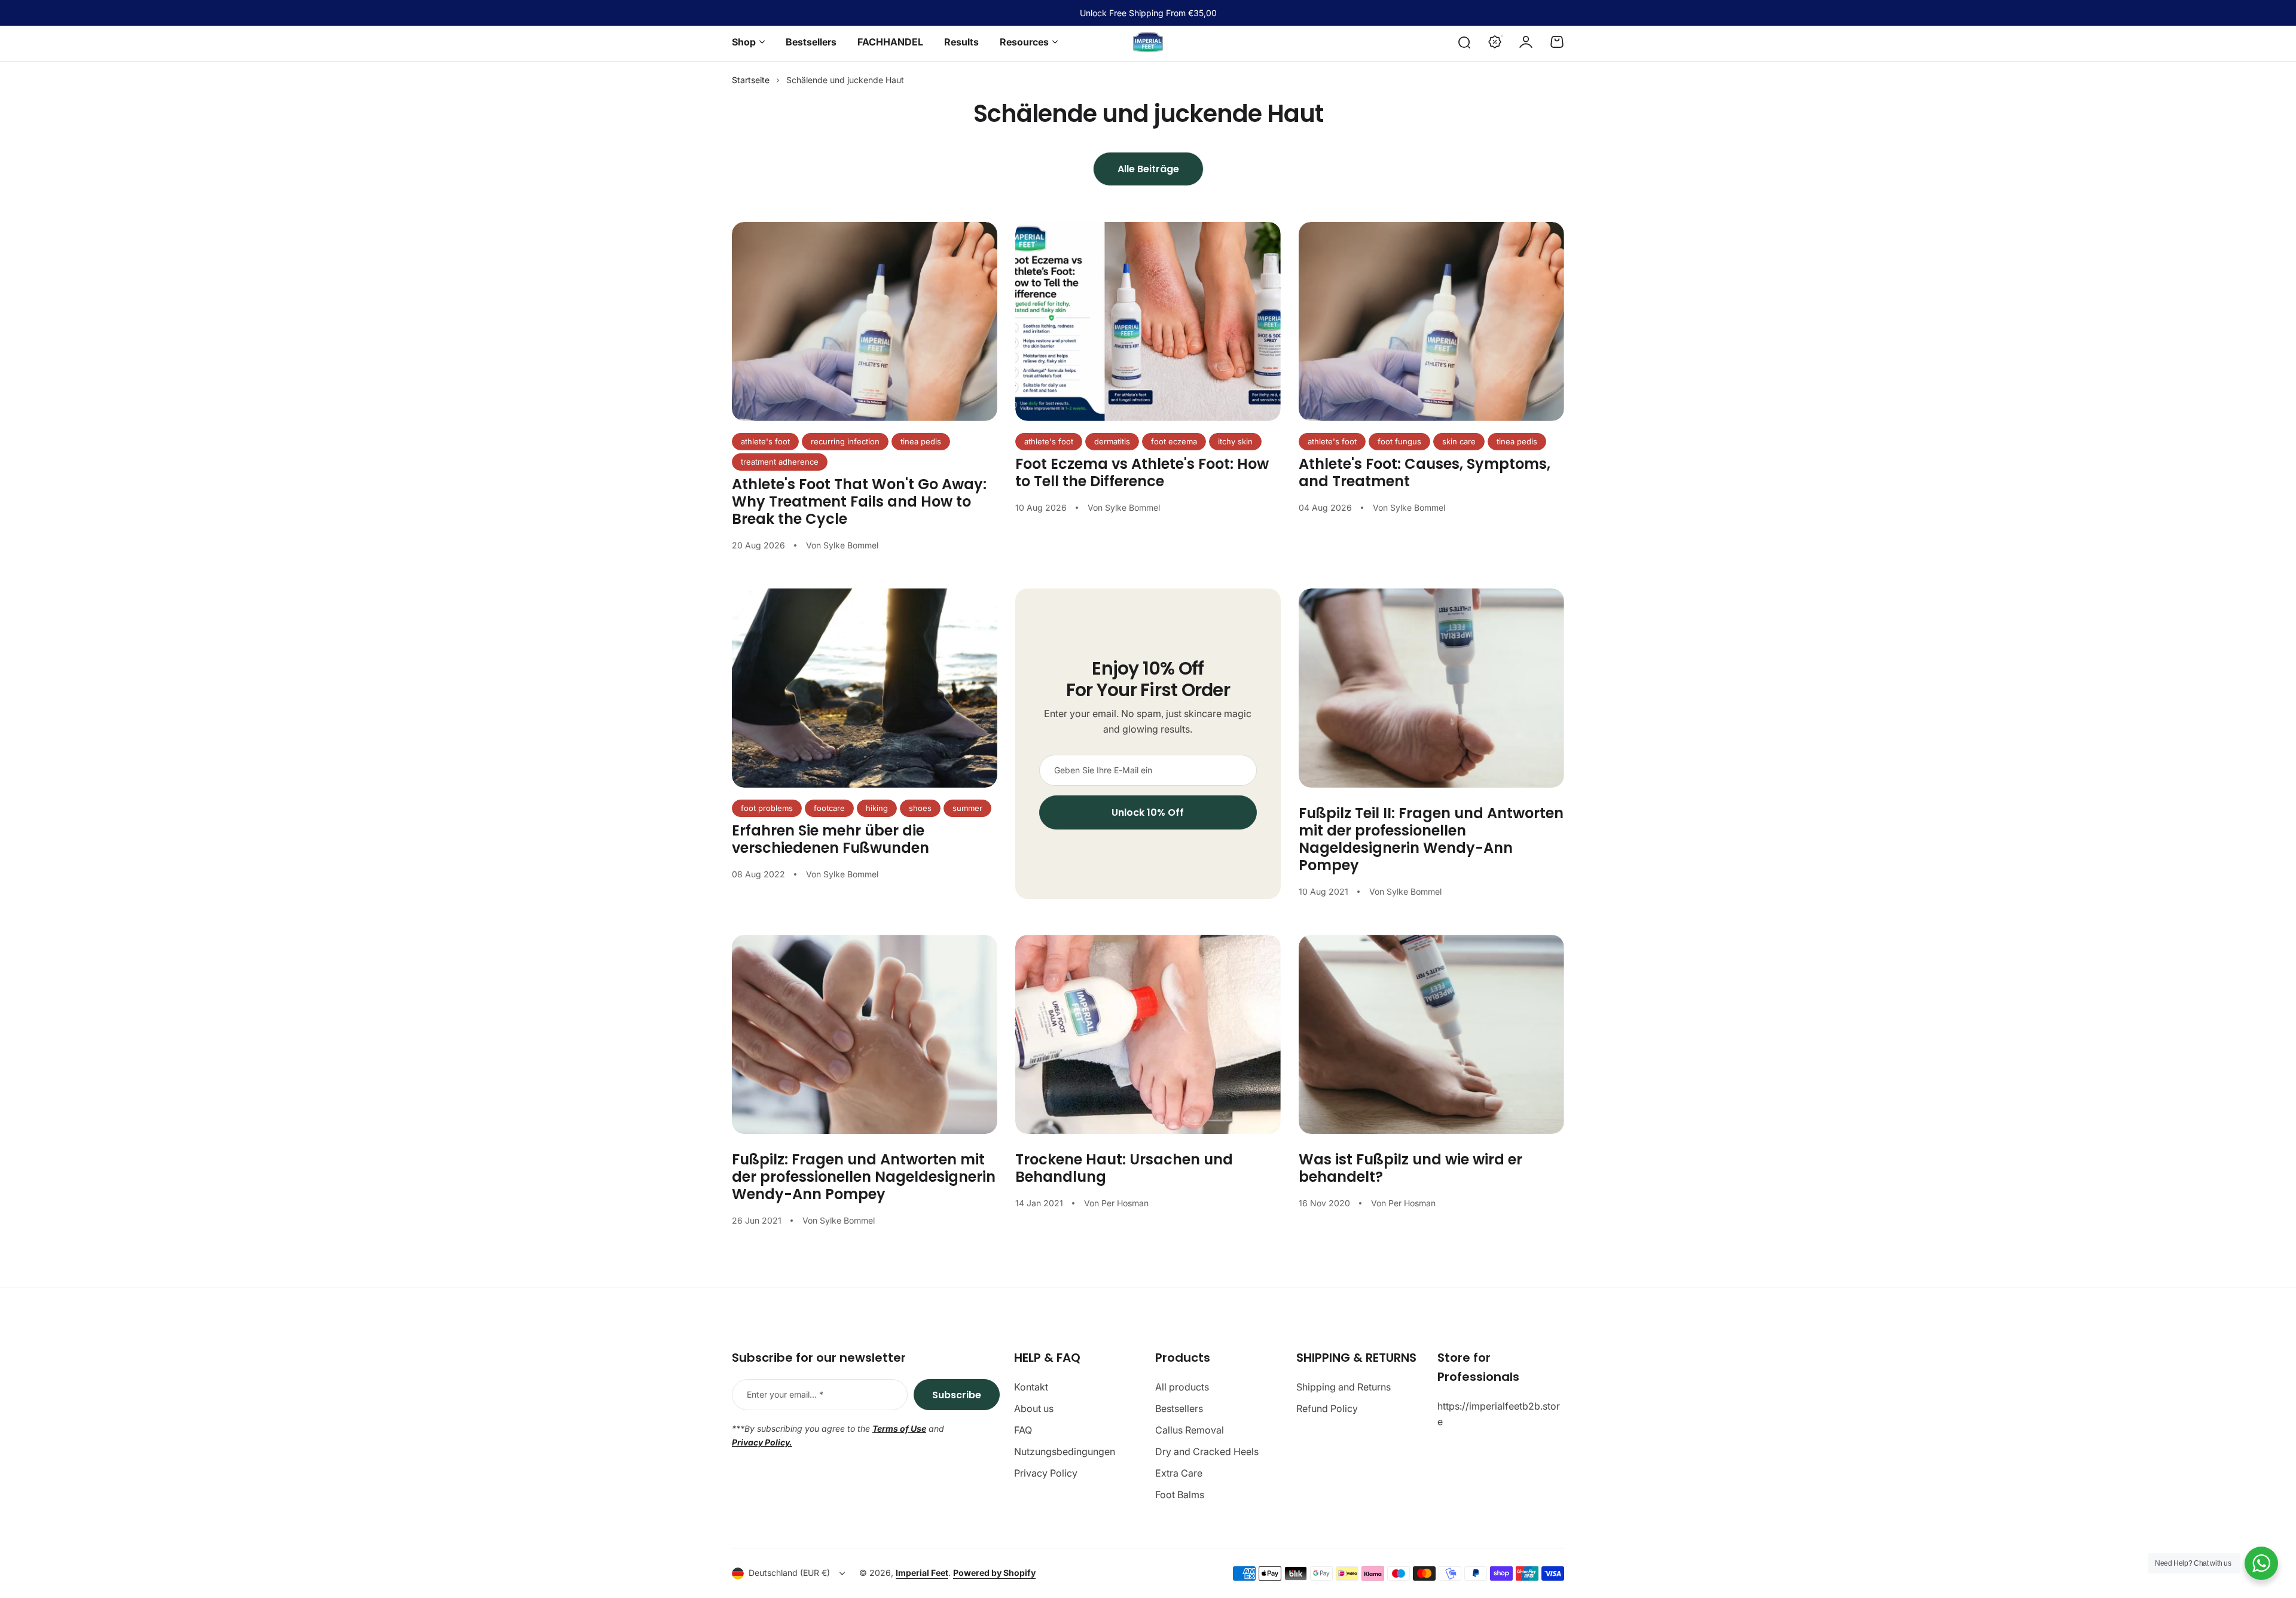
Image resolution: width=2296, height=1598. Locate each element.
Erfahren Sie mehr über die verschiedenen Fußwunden (831, 839)
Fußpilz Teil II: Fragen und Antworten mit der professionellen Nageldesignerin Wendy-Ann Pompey (1431, 839)
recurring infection (845, 441)
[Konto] (1526, 42)
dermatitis (1112, 441)
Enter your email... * (785, 1394)
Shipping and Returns (1344, 1387)
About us (1034, 1408)
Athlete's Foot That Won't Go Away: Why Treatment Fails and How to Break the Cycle (859, 501)
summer (967, 808)
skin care (1459, 441)
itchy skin (1235, 441)
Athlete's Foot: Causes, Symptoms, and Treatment (1425, 472)
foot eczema (1174, 441)
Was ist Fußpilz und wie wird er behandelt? (1410, 1168)
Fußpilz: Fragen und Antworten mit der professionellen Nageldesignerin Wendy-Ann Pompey (864, 1177)
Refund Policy (1327, 1408)
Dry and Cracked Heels (1207, 1451)
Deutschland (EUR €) (789, 1573)
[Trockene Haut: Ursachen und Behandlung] (1148, 1034)
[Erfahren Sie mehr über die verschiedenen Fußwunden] (865, 688)
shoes (920, 808)
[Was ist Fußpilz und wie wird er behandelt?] (1431, 1034)
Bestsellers (1179, 1408)
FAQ (1023, 1430)
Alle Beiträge (1148, 169)
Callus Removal (1190, 1430)
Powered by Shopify (994, 1573)
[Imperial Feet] (1148, 42)
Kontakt (1031, 1387)
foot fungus (1399, 441)
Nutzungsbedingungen (1065, 1451)
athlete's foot (765, 441)
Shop (744, 42)
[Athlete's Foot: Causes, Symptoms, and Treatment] (1431, 321)
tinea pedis (921, 441)
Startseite (751, 80)
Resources (1024, 42)
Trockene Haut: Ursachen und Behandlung (1124, 1168)
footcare (829, 808)
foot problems (767, 808)
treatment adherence (780, 462)
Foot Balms (1180, 1495)
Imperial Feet (922, 1573)
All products (1182, 1387)
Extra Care (1179, 1473)
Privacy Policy (1046, 1473)
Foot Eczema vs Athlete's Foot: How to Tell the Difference (1142, 472)
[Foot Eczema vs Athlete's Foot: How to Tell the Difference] (1148, 321)
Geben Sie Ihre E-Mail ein (1103, 770)
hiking (877, 808)
